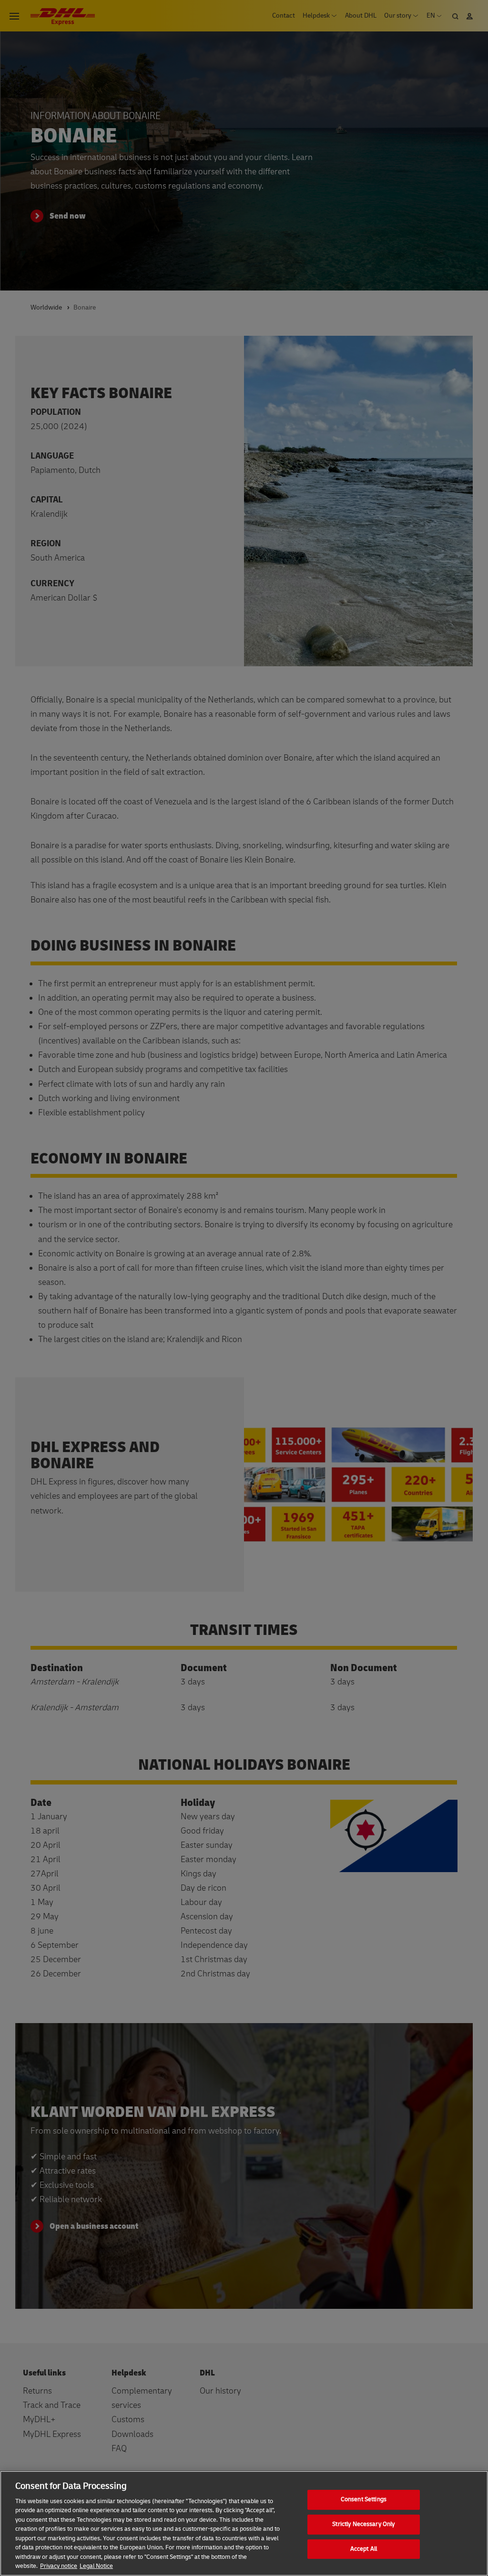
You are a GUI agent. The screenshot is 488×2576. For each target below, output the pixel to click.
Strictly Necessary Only (363, 2524)
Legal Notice (96, 2566)
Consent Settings (364, 2500)
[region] (244, 2523)
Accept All (364, 2549)
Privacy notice (59, 2566)
